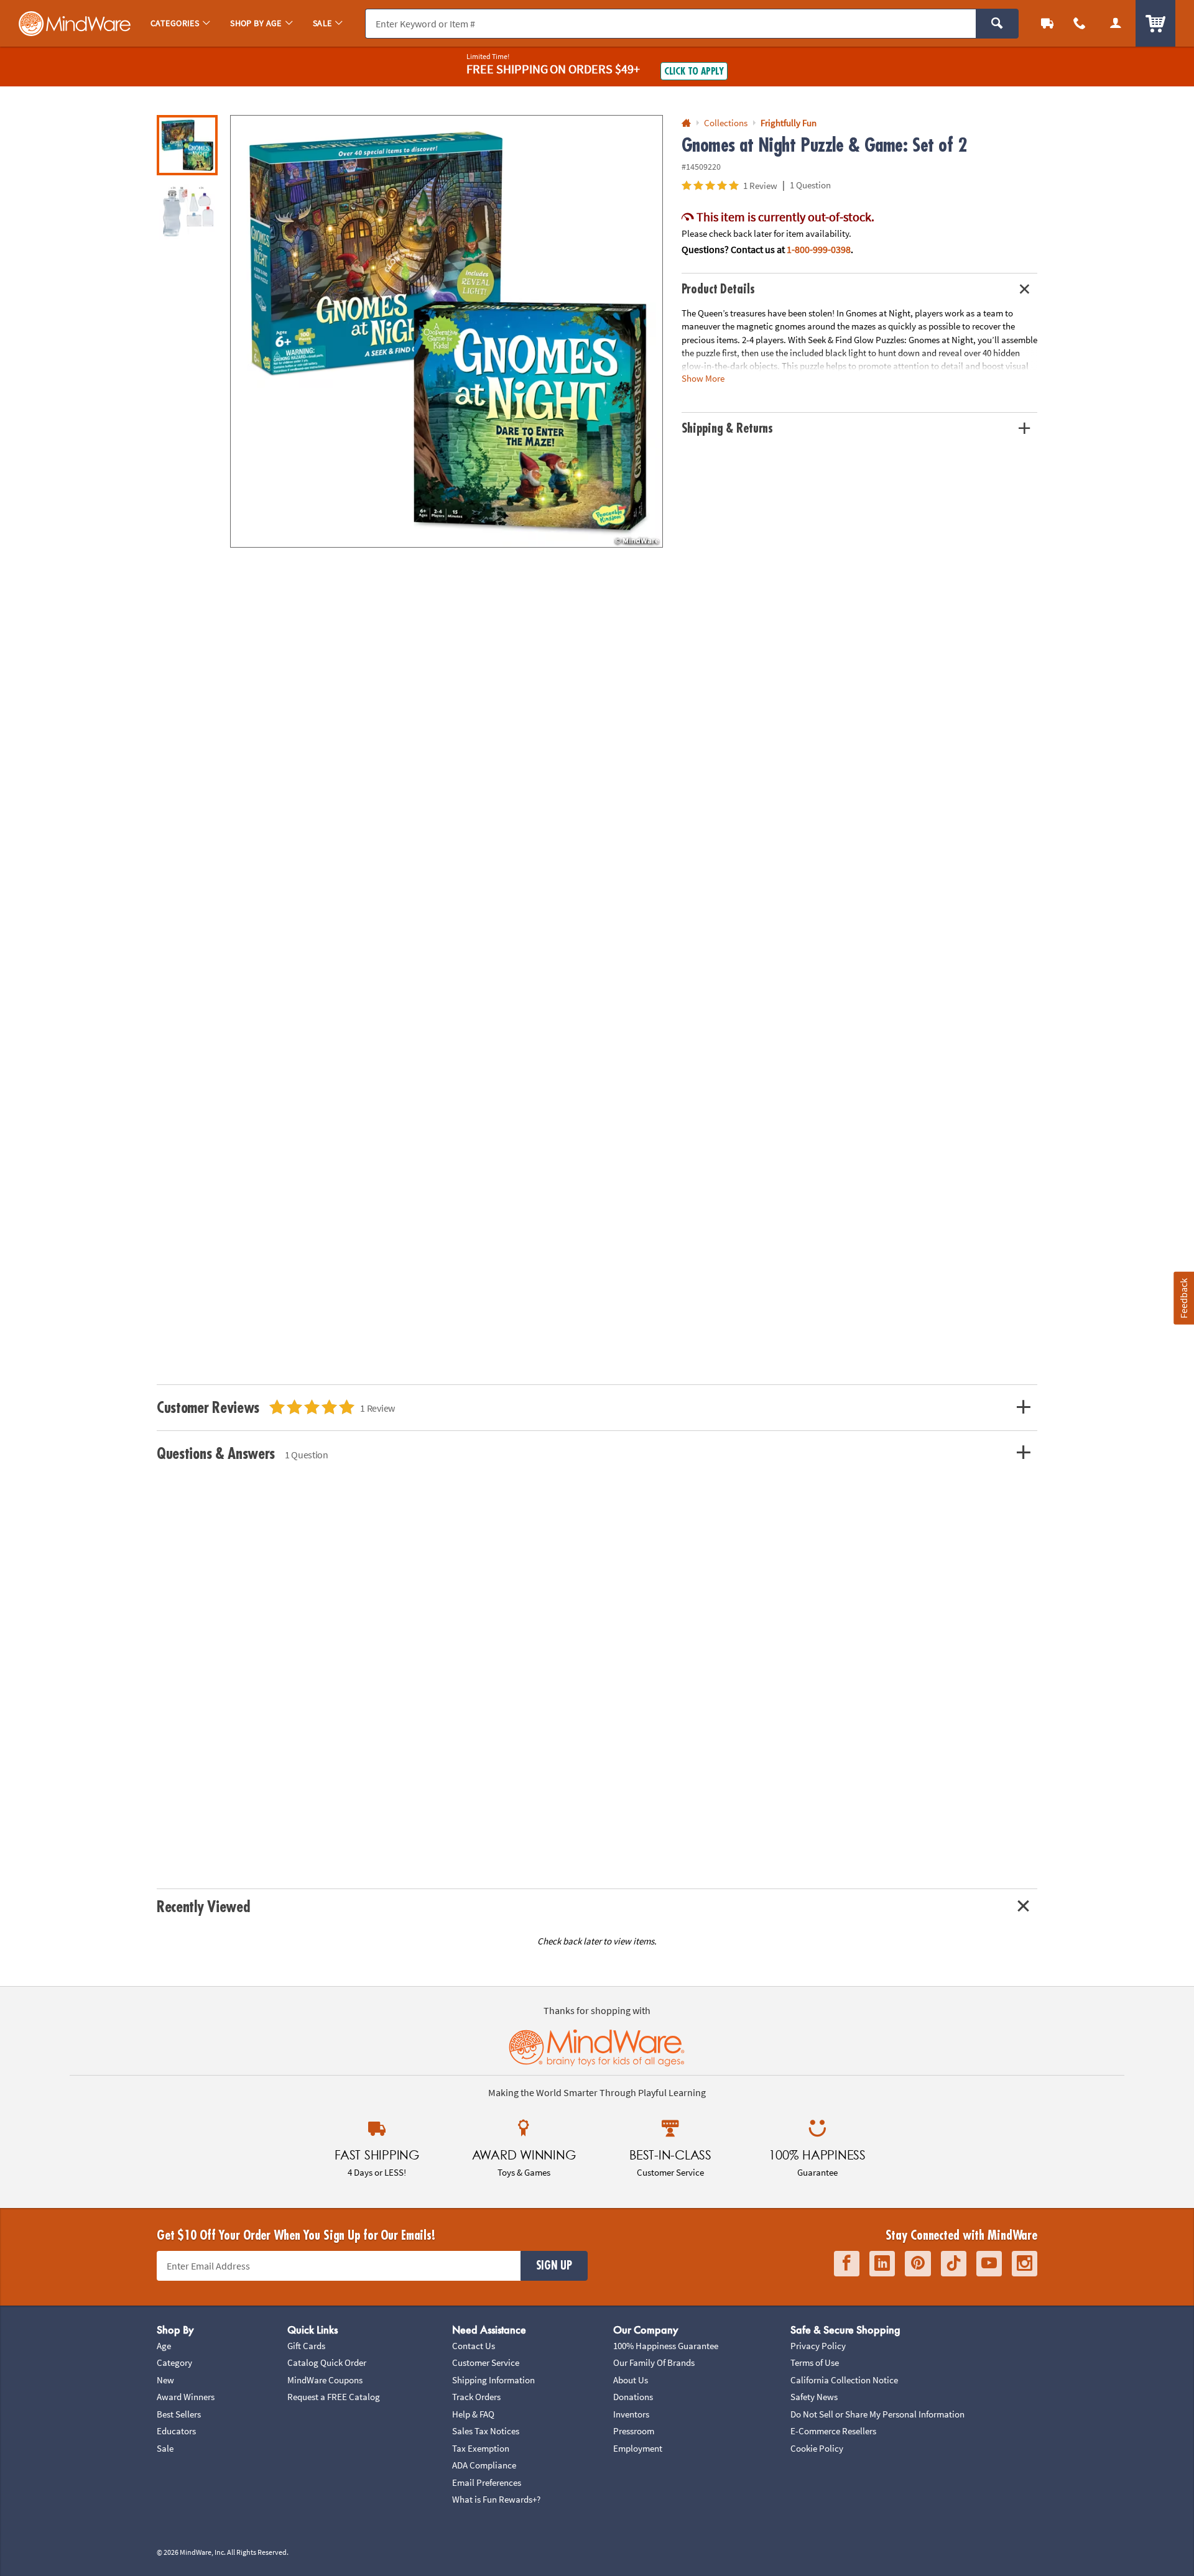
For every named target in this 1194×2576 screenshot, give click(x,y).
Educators (176, 2431)
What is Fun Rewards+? (496, 2499)
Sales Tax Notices (486, 2431)
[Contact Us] (1080, 23)
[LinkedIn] (882, 2264)
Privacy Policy (818, 2346)
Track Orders (476, 2397)
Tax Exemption (481, 2448)
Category (174, 2362)
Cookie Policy (817, 2448)
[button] (447, 331)
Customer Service (486, 2362)
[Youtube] (989, 2264)
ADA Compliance (484, 2465)
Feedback (1183, 1298)
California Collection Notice (844, 2380)
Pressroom (634, 2431)
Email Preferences (487, 2482)
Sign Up (554, 2266)
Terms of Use (815, 2362)
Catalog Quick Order (327, 2362)
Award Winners (186, 2397)
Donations (633, 2397)
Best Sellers (179, 2414)
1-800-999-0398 (819, 249)
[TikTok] (954, 2264)
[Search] (997, 24)
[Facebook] (847, 2264)
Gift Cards (306, 2346)
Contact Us (474, 2346)
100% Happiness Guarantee (666, 2346)
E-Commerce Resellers (833, 2431)
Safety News (814, 2397)
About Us (631, 2380)
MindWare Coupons (325, 2380)
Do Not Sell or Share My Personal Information (877, 2414)
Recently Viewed (203, 1907)
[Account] (1116, 23)
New (165, 2380)
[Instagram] (1025, 2264)
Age (164, 2346)
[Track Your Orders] (1047, 23)
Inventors (631, 2414)
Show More (703, 378)
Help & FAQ (473, 2414)
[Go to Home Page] (686, 123)
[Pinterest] (918, 2264)
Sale (165, 2448)
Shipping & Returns (728, 429)
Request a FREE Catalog (334, 2397)
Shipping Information (493, 2380)
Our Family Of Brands (654, 2362)
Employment (638, 2448)
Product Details (718, 289)
